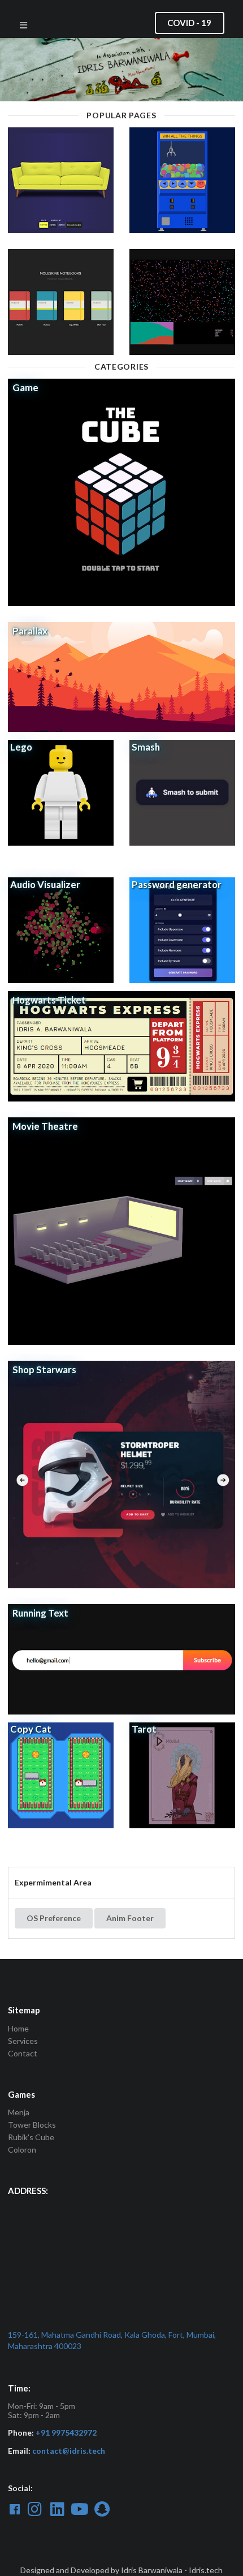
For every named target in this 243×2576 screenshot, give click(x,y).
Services (23, 2041)
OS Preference (54, 1918)
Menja (19, 2112)
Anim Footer (130, 1918)
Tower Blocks (32, 2125)
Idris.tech (206, 2570)
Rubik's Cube (31, 2137)
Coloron (22, 2149)
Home (18, 2029)
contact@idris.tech (69, 2451)
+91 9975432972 (66, 2433)
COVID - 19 (189, 23)
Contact (23, 2053)
